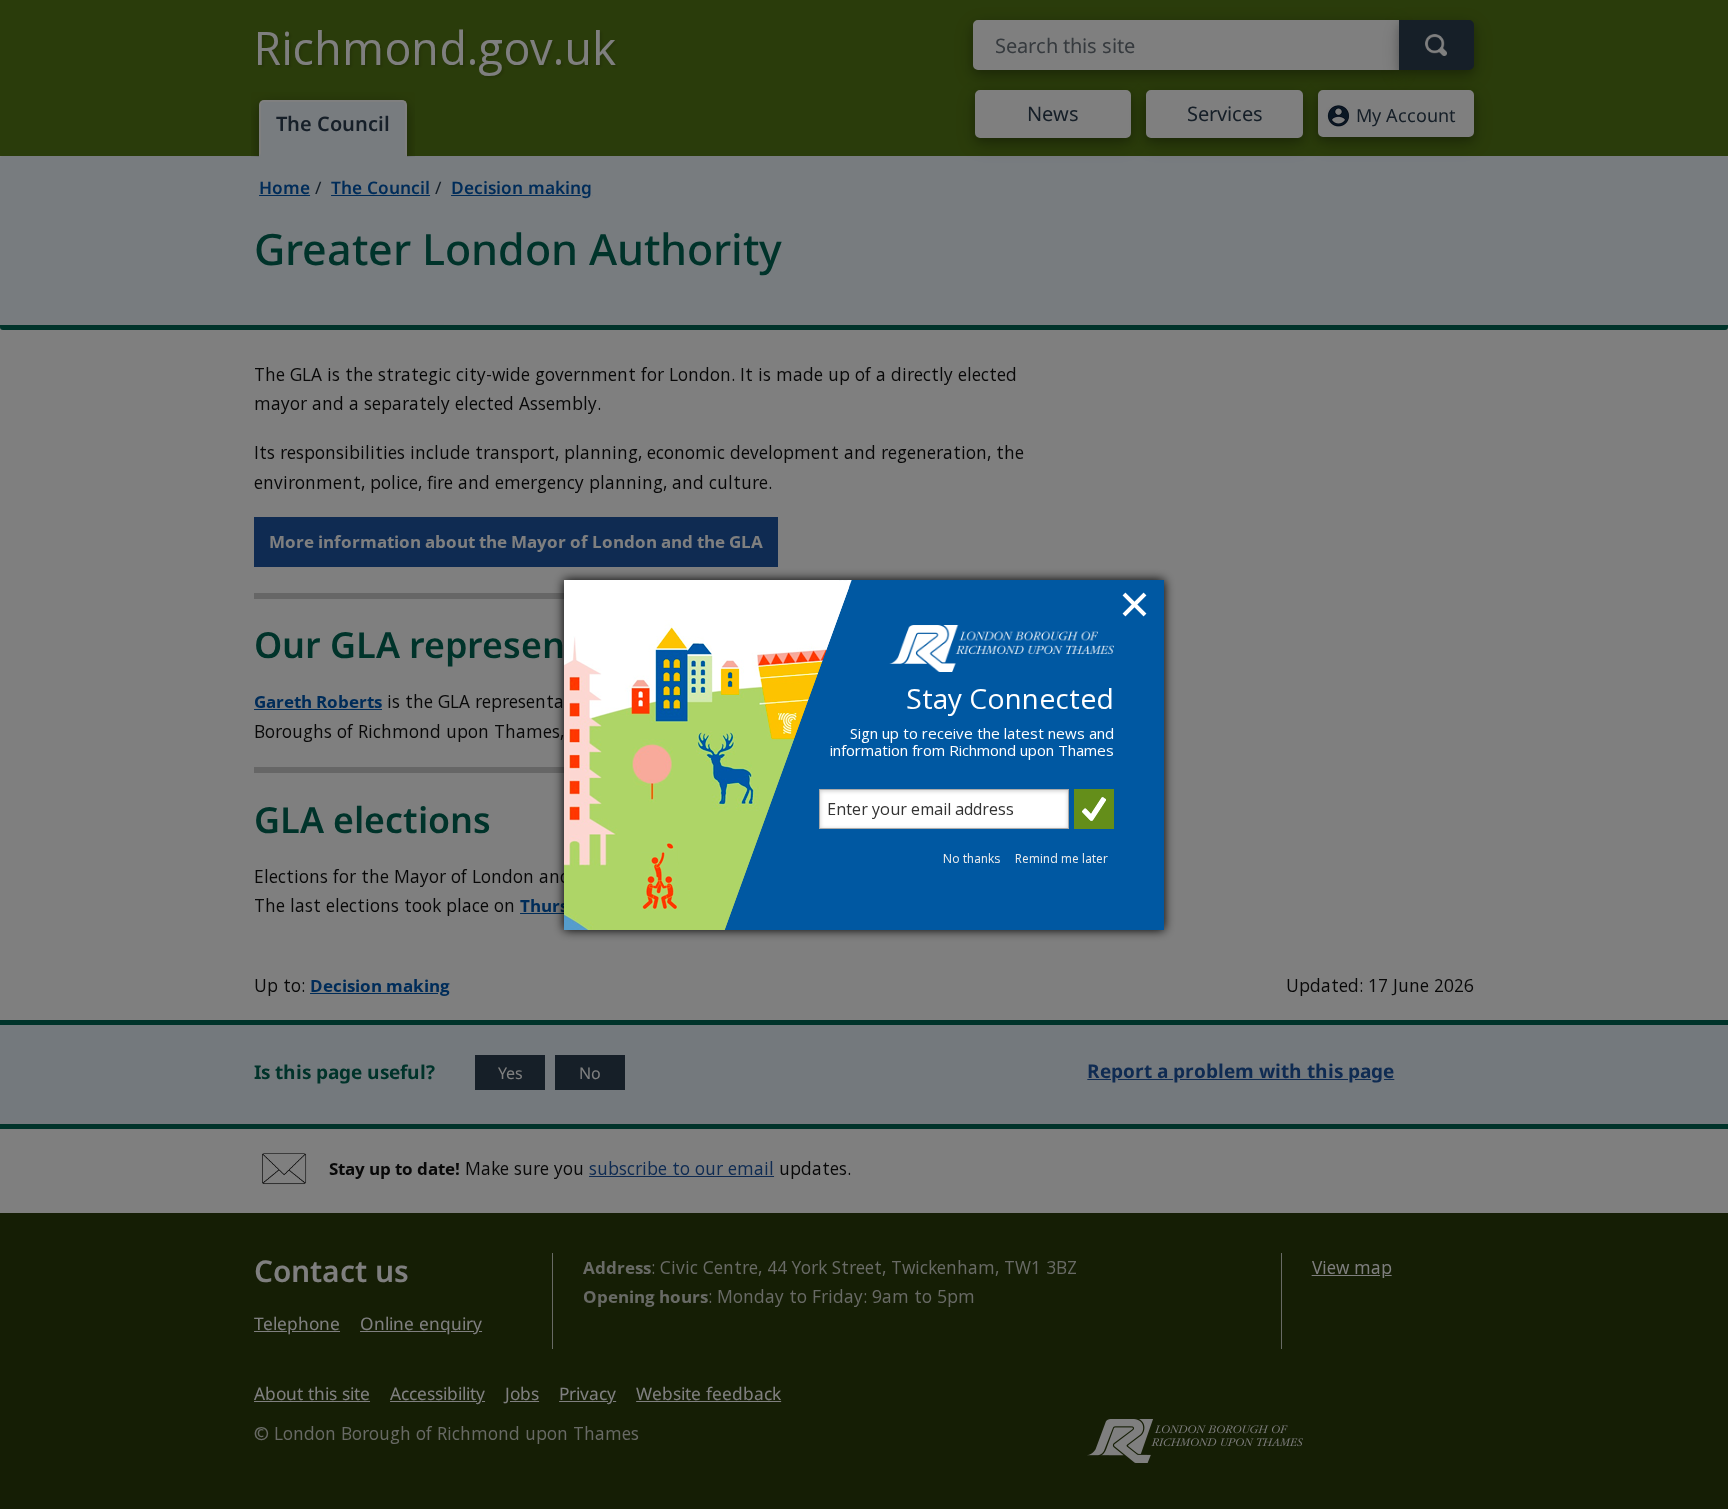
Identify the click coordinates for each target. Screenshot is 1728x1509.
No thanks (971, 858)
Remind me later (1061, 858)
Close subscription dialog (1137, 607)
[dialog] (864, 755)
